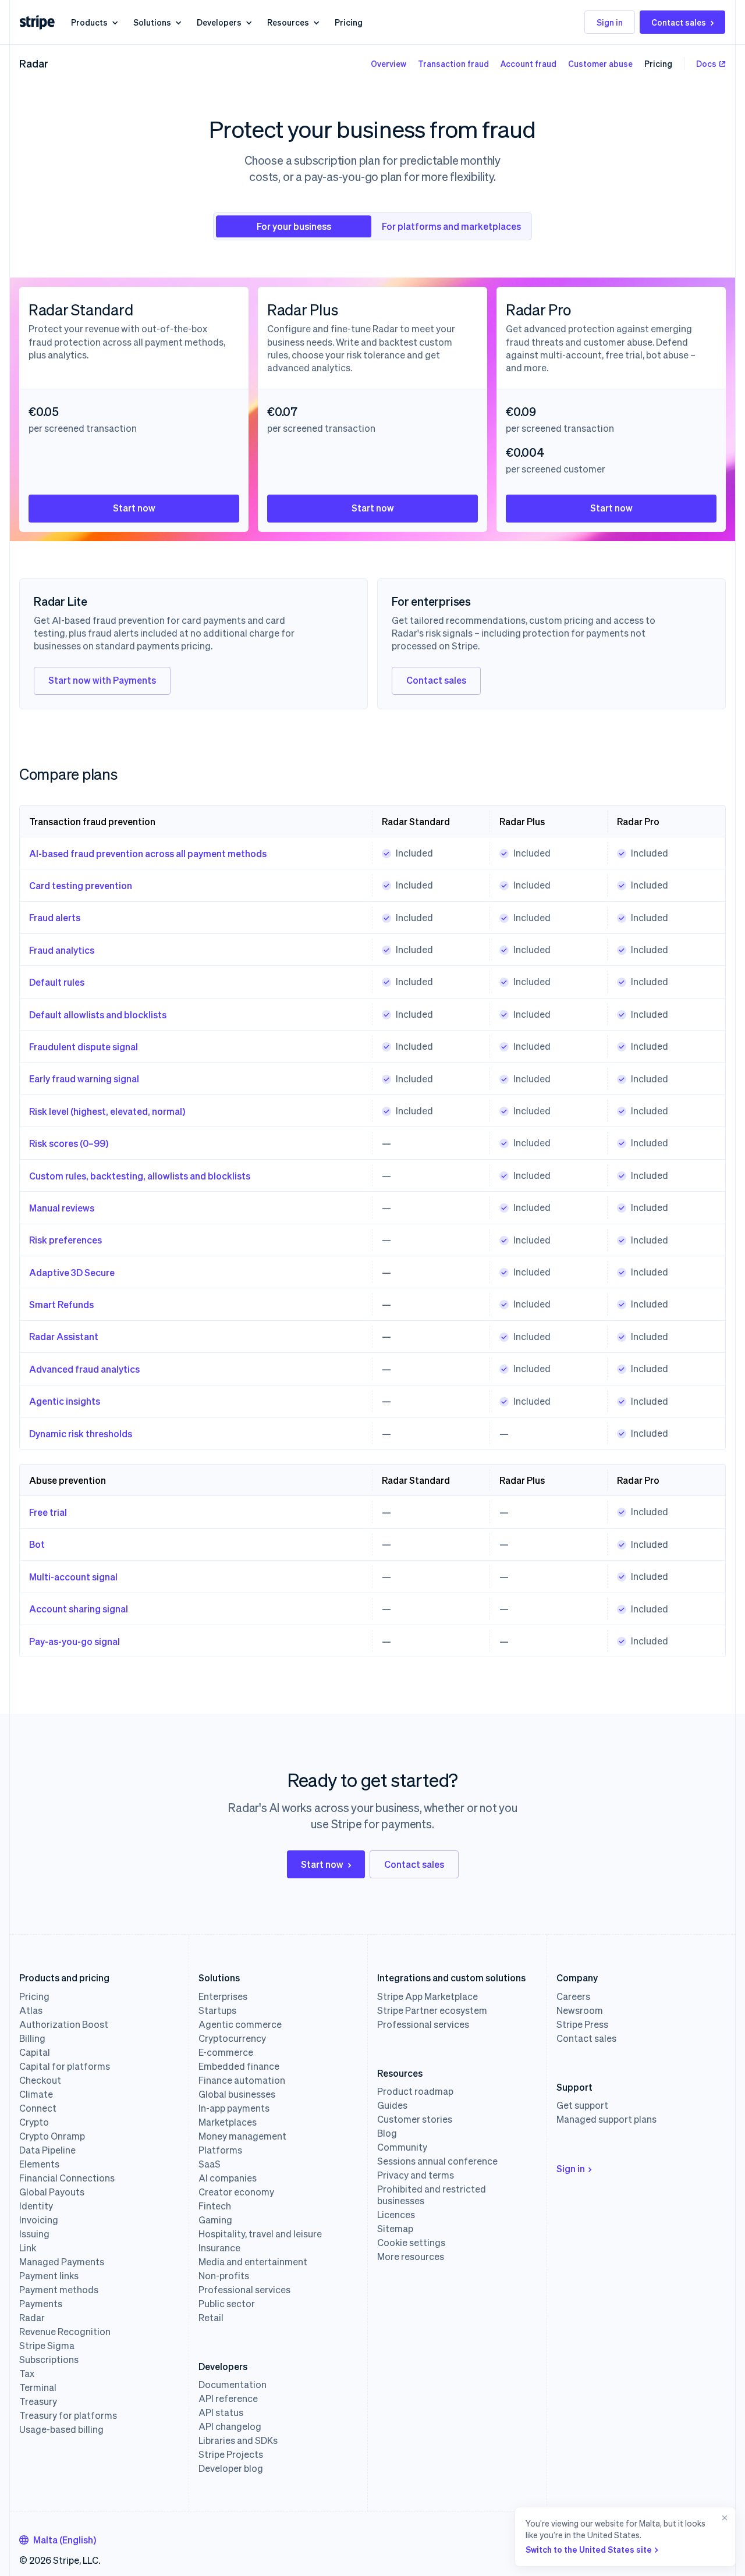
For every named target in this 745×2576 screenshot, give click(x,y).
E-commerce (226, 2052)
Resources (288, 22)
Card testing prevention (81, 885)
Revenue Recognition (65, 2332)
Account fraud (528, 63)
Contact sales (679, 22)
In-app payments (234, 2108)
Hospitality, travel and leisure (260, 2234)
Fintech (215, 2206)
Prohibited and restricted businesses (432, 2195)
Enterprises (223, 1996)
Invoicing (39, 2220)
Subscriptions (49, 2360)
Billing (32, 2038)
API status (221, 2412)
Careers (573, 1996)
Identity (36, 2206)
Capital (35, 2052)
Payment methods (59, 2290)
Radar (34, 63)
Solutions (152, 22)
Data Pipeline (47, 2150)
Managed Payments (62, 2262)
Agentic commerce (240, 2024)
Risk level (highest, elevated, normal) (107, 1111)
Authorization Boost (64, 2024)
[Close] (722, 2537)
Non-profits (224, 2276)
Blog (387, 2133)
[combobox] (58, 2540)
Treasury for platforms (68, 2415)
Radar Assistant (64, 1336)
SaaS (210, 2164)
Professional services (244, 2290)
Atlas (31, 2010)
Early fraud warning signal (84, 1079)
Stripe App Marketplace (428, 1996)
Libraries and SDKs (238, 2440)
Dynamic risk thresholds (81, 1433)
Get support (582, 2105)
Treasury (38, 2401)
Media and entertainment (253, 2262)
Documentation (233, 2385)
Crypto (34, 2122)
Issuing (34, 2234)
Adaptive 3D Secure (72, 1272)
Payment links (49, 2276)
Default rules (57, 982)
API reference (228, 2399)
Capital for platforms (65, 2066)
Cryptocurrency (232, 2038)
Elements (39, 2164)
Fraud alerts (55, 917)
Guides (392, 2105)
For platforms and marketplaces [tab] (451, 226)
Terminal (38, 2387)
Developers (219, 22)
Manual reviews (62, 1208)
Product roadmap (415, 2091)
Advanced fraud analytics (84, 1369)
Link (28, 2248)
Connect (38, 2108)
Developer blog (231, 2468)
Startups (217, 2010)
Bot (37, 1544)
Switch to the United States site (589, 2549)
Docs (706, 63)
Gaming (215, 2220)
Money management (242, 2136)
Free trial (48, 1512)
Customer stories (415, 2119)
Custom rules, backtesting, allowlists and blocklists (140, 1176)
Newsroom (580, 2010)
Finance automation (242, 2080)
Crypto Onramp (52, 2136)
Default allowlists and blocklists (98, 1015)
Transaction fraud (453, 63)
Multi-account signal (73, 1577)
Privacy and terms (416, 2175)
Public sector (227, 2304)
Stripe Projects (231, 2454)
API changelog (230, 2426)
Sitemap (395, 2229)
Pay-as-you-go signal (74, 1641)
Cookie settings (411, 2243)
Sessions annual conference (437, 2161)
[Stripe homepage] (37, 22)
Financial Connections (67, 2178)
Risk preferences (65, 1240)
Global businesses (237, 2094)
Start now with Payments (102, 680)
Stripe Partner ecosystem (432, 2010)
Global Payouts (52, 2192)
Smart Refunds (61, 1304)
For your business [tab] (294, 226)
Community (402, 2147)
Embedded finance (239, 2066)
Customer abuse (600, 63)
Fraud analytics (62, 950)
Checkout (40, 2080)
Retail (211, 2318)
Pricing (349, 22)
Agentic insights (65, 1401)
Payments (41, 2304)
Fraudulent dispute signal (84, 1047)
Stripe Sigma (47, 2346)
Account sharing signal (79, 1609)
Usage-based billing (61, 2429)
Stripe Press (582, 2024)
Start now (134, 508)
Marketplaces (228, 2122)
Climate (36, 2094)
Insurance (219, 2248)
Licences (396, 2215)
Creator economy (236, 2192)
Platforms (220, 2150)
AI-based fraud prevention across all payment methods (148, 853)
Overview (389, 63)
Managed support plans (606, 2119)
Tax (27, 2374)
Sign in (610, 22)
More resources (411, 2257)
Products (89, 22)
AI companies (228, 2178)
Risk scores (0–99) (69, 1143)
